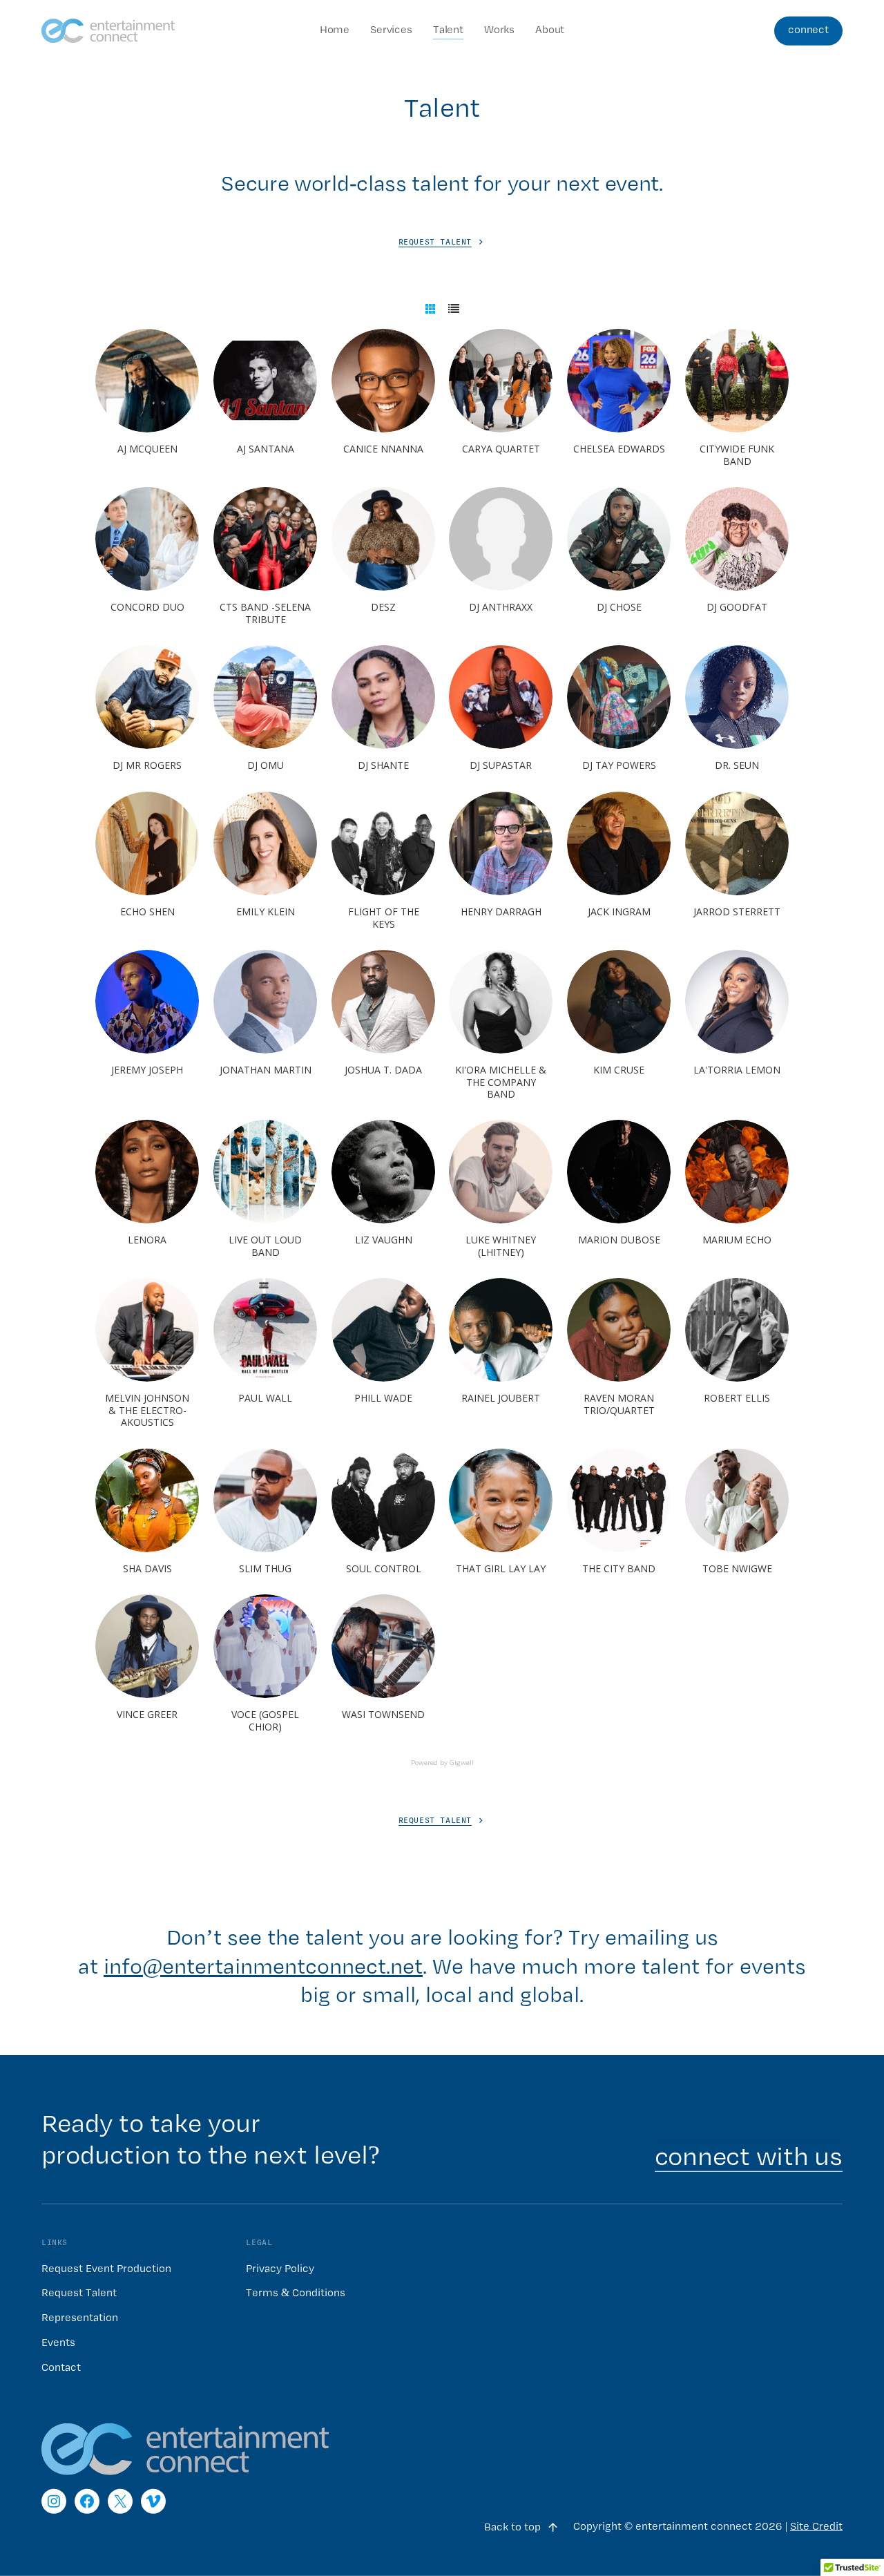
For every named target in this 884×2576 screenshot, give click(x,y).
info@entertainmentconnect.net (263, 1967)
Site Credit (816, 2527)
